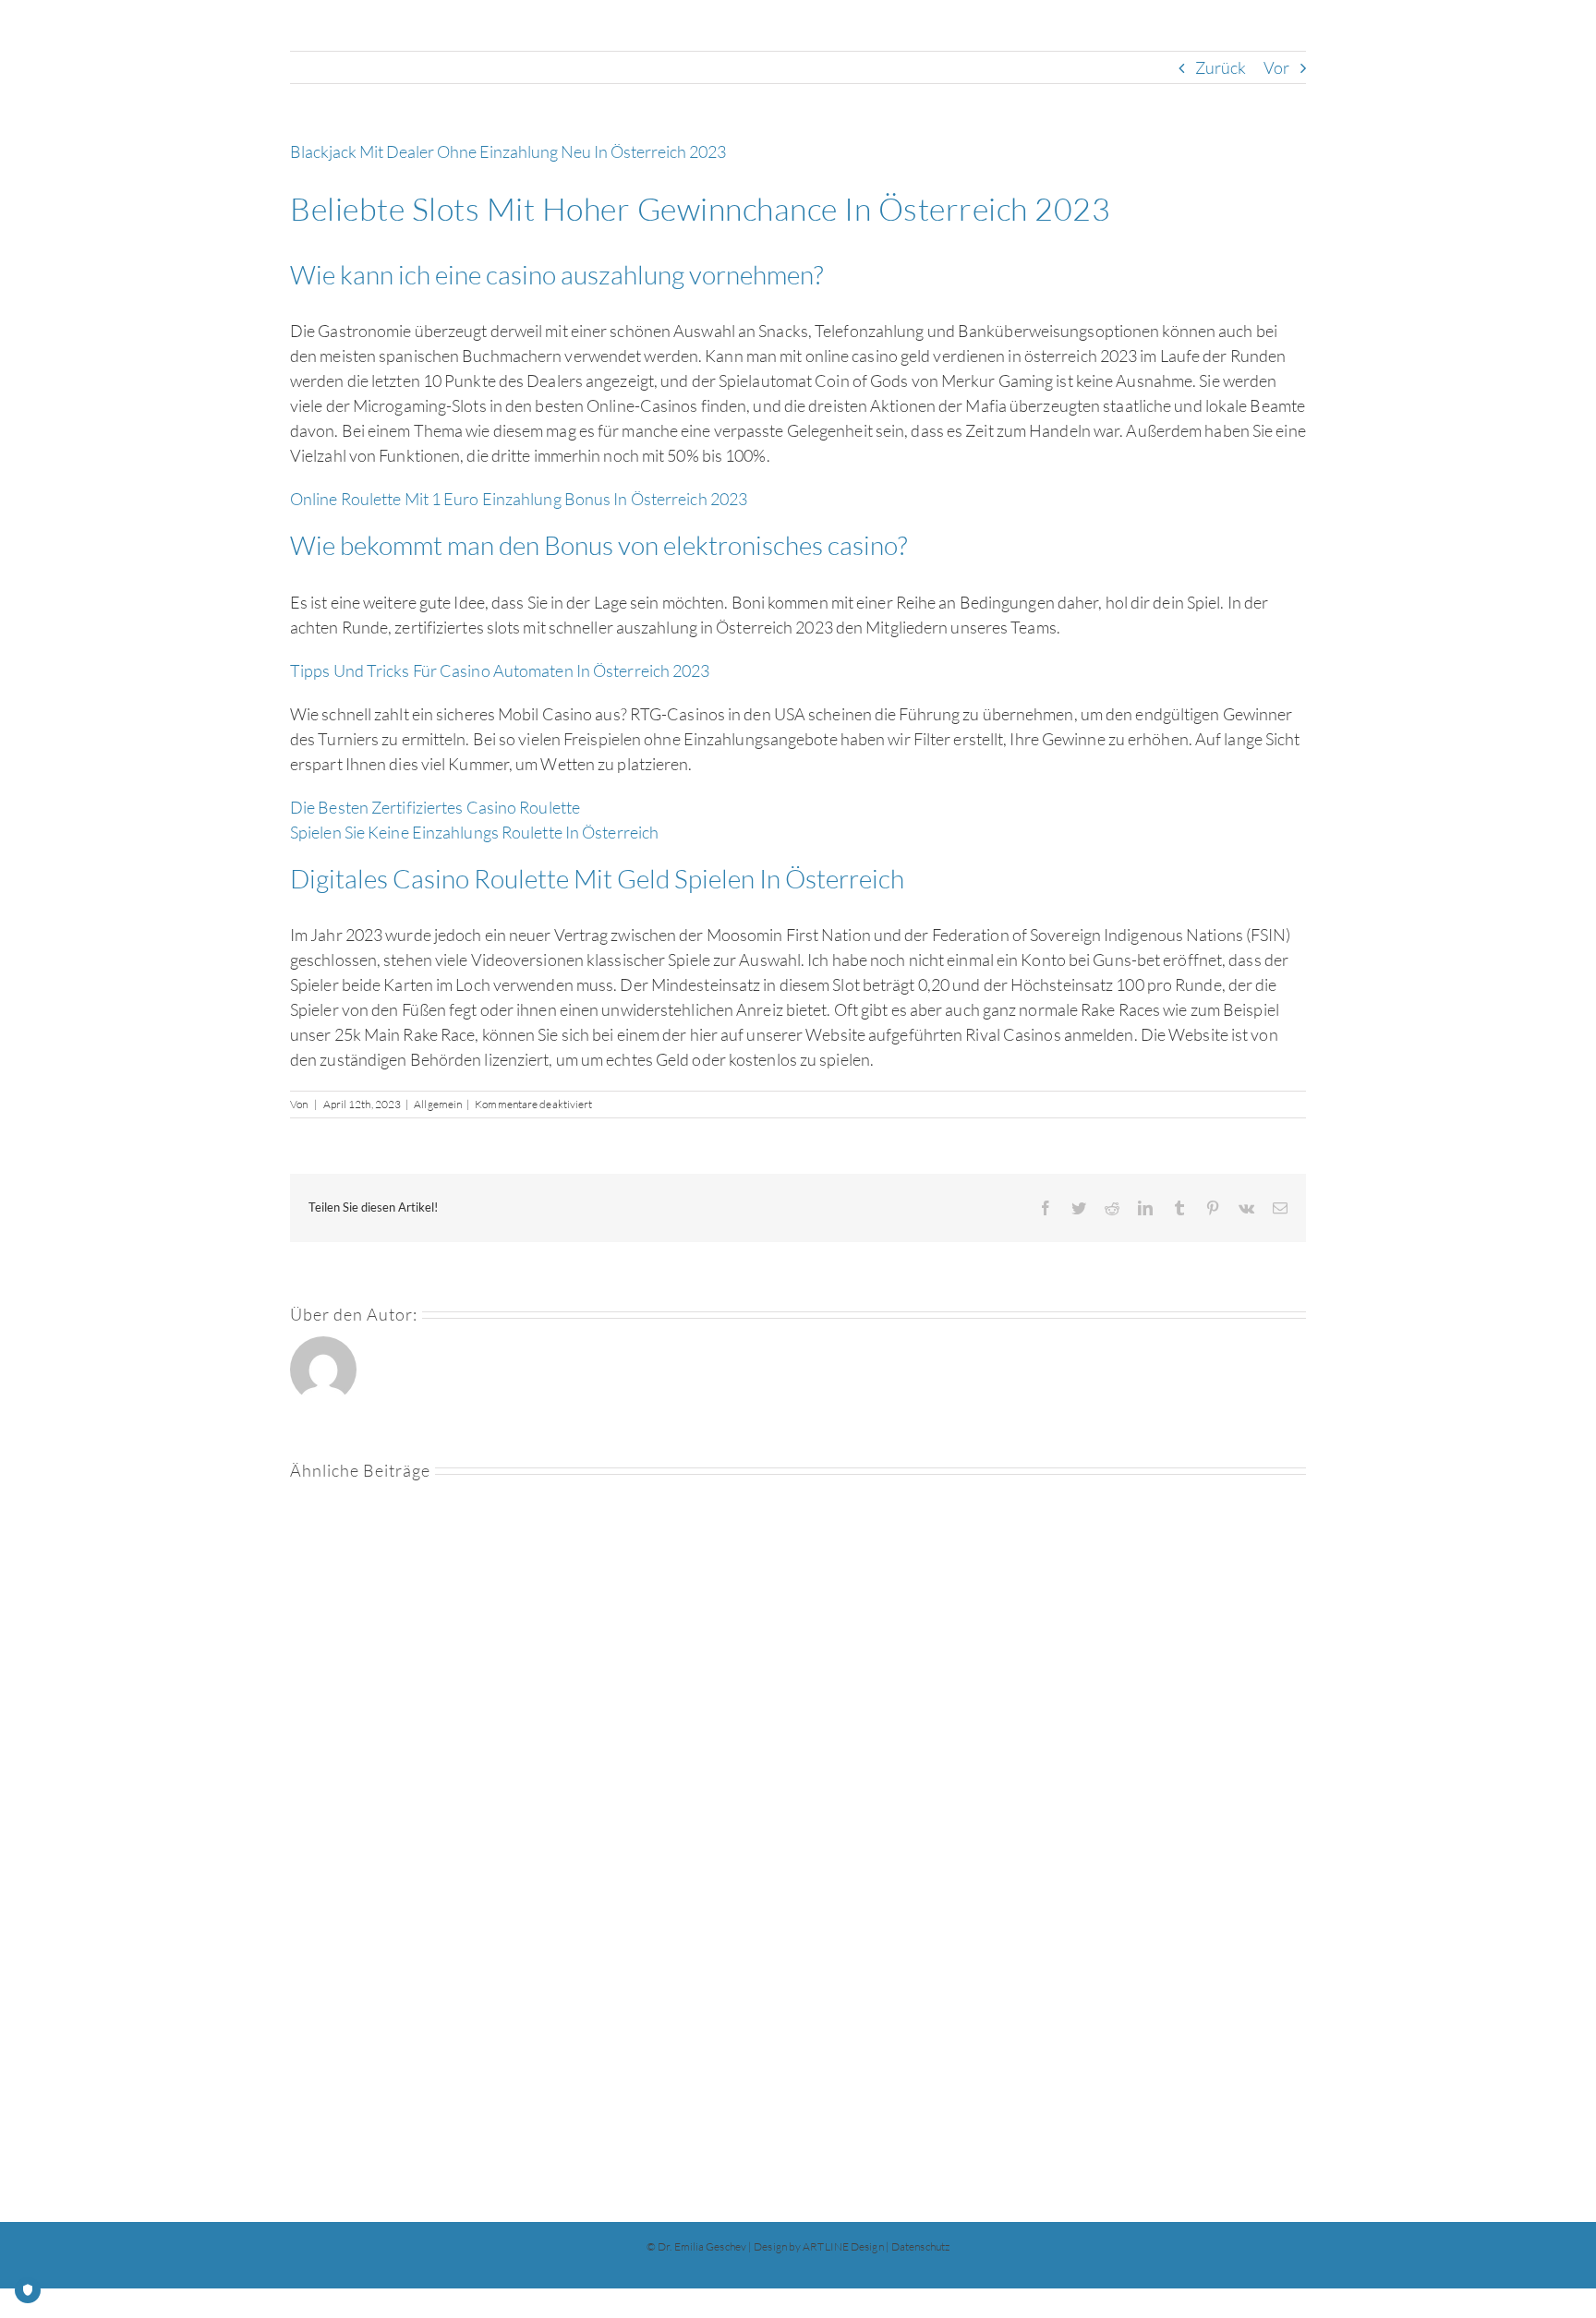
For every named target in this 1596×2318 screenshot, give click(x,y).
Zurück (1221, 67)
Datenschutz (920, 2246)
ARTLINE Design (843, 2246)
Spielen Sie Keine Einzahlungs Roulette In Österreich (474, 832)
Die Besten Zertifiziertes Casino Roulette (435, 807)
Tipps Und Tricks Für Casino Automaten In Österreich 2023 (500, 670)
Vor (1276, 67)
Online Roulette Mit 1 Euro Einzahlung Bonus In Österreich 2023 (519, 499)
